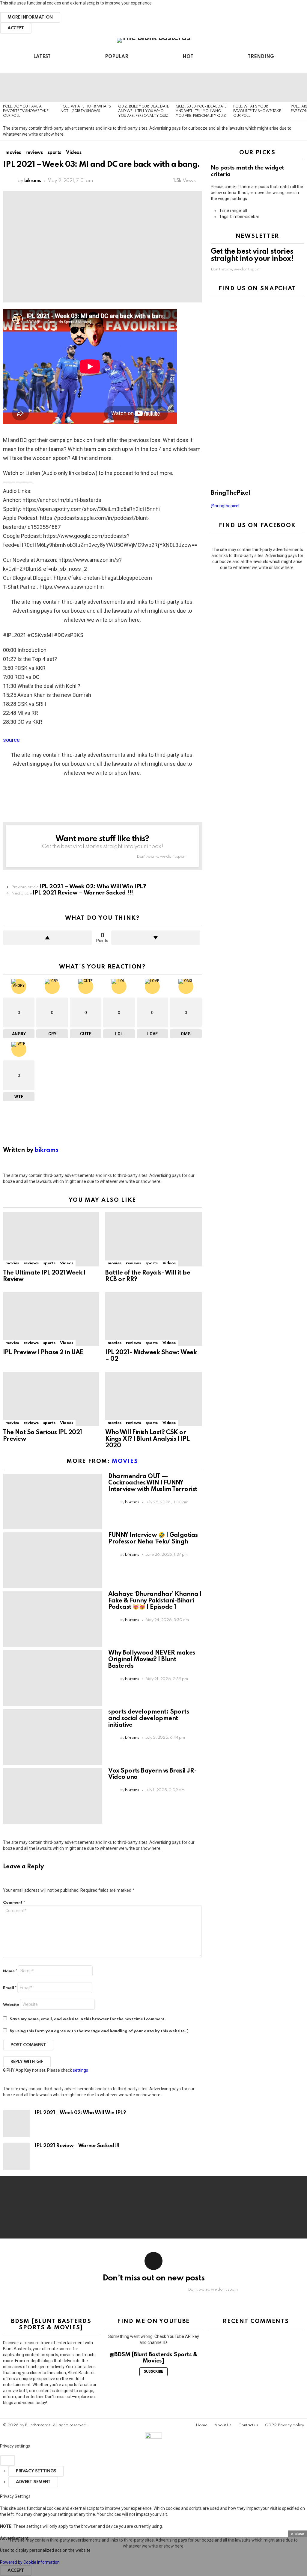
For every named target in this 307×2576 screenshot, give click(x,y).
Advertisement (33, 2482)
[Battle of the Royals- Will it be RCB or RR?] (153, 1239)
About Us (223, 2425)
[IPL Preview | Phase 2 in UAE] (51, 1319)
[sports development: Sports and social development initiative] (53, 1737)
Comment (14, 1903)
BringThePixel (231, 493)
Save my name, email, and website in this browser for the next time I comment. (88, 2019)
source (11, 740)
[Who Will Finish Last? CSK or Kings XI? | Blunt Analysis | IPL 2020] (153, 1399)
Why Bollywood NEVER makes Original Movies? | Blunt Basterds (152, 1660)
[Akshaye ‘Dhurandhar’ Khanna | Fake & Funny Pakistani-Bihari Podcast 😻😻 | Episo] (53, 1619)
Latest (42, 57)
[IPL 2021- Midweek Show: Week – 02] (153, 1319)
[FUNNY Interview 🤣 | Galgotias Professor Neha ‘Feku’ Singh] (53, 1560)
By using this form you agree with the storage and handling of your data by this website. (99, 2031)
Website (11, 2005)
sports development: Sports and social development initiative (149, 1719)
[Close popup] (7, 2460)
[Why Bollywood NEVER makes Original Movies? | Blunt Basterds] (53, 1678)
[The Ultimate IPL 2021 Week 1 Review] (51, 1239)
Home (202, 2425)
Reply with (27, 2062)
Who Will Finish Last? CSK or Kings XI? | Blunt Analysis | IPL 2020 (147, 1439)
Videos (67, 1263)
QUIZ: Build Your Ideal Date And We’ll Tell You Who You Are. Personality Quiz (144, 111)
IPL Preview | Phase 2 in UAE (43, 1353)
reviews (31, 1263)
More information (30, 17)
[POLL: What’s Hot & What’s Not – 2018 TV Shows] (86, 88)
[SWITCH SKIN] (290, 67)
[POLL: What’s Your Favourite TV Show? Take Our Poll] (259, 88)
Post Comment (28, 2045)
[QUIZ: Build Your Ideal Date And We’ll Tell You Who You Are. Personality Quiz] (144, 88)
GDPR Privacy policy (285, 2425)
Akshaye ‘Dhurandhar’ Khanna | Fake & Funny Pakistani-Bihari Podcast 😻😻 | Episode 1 (155, 1601)
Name (10, 1971)
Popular (117, 57)
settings (80, 2070)
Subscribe (153, 2372)
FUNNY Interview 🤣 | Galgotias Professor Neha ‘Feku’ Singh (153, 1539)
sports (49, 1263)
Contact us (248, 2425)
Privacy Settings (36, 2471)
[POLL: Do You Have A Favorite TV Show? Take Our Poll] (29, 88)
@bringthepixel (225, 506)
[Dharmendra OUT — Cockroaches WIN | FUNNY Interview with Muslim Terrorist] (53, 1502)
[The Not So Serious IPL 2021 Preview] (51, 1399)
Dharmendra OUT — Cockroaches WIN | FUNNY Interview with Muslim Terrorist (153, 1483)
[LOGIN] (300, 67)
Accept (16, 28)
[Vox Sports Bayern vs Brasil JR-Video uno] (53, 1796)
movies (12, 1263)
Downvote (156, 938)
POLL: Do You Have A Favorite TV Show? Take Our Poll (26, 111)
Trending (261, 57)
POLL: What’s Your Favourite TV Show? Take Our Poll (257, 111)
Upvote (47, 938)
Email (10, 1988)
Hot (188, 57)
